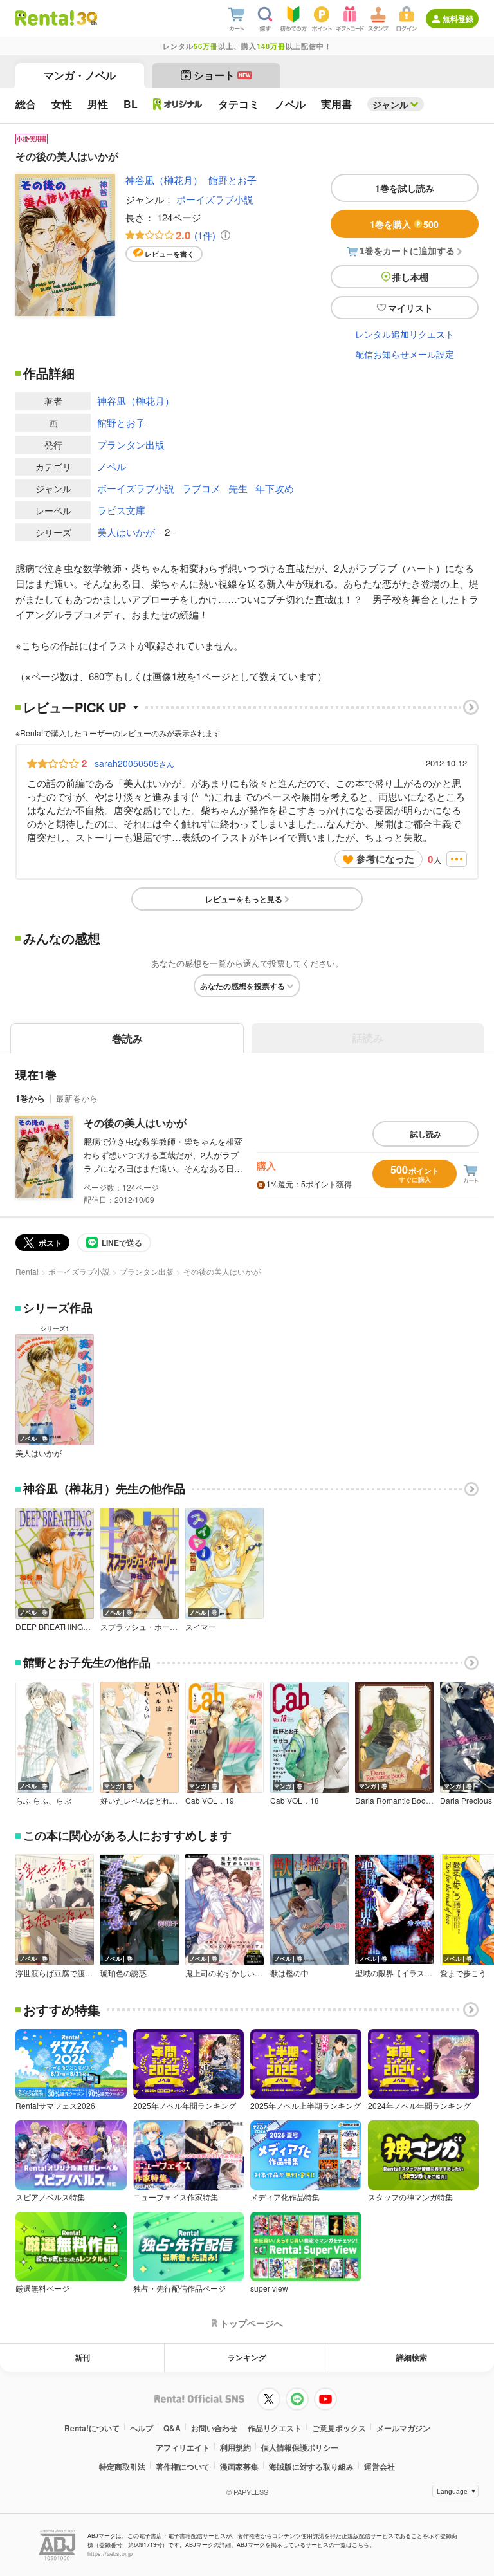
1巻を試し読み (405, 188)
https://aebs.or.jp (110, 2554)
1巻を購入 (404, 224)
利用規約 (235, 2447)
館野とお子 (233, 180)
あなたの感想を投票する (242, 986)
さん (134, 763)
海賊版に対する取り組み (311, 2467)
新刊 (82, 2357)
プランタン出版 (131, 444)
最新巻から (77, 1098)
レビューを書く (169, 254)
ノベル (112, 466)
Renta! (27, 1271)
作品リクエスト (275, 2428)
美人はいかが (126, 532)
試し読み (426, 1134)
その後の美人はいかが (135, 1123)
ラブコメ (201, 488)
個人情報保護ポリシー (300, 2447)
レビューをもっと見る (244, 899)
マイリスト (410, 308)
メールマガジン (403, 2428)
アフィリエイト (183, 2447)
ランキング (247, 2357)
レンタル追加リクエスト (405, 334)
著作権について (183, 2467)
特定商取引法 (122, 2467)
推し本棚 (410, 277)
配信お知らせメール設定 (405, 354)
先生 (238, 488)
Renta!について (92, 2428)
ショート (222, 75)
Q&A (172, 2428)
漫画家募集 (239, 2467)
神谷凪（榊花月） (164, 180)
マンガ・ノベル (80, 75)
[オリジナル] (178, 104)
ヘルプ (142, 2428)
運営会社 (380, 2467)
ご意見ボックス (339, 2428)
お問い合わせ (214, 2428)
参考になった (385, 858)
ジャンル (390, 104)
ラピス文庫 (121, 510)
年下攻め (275, 488)
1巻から (30, 1098)
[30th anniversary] (87, 18)
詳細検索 (412, 2357)
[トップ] (45, 18)
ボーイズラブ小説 (215, 199)
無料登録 (458, 19)
